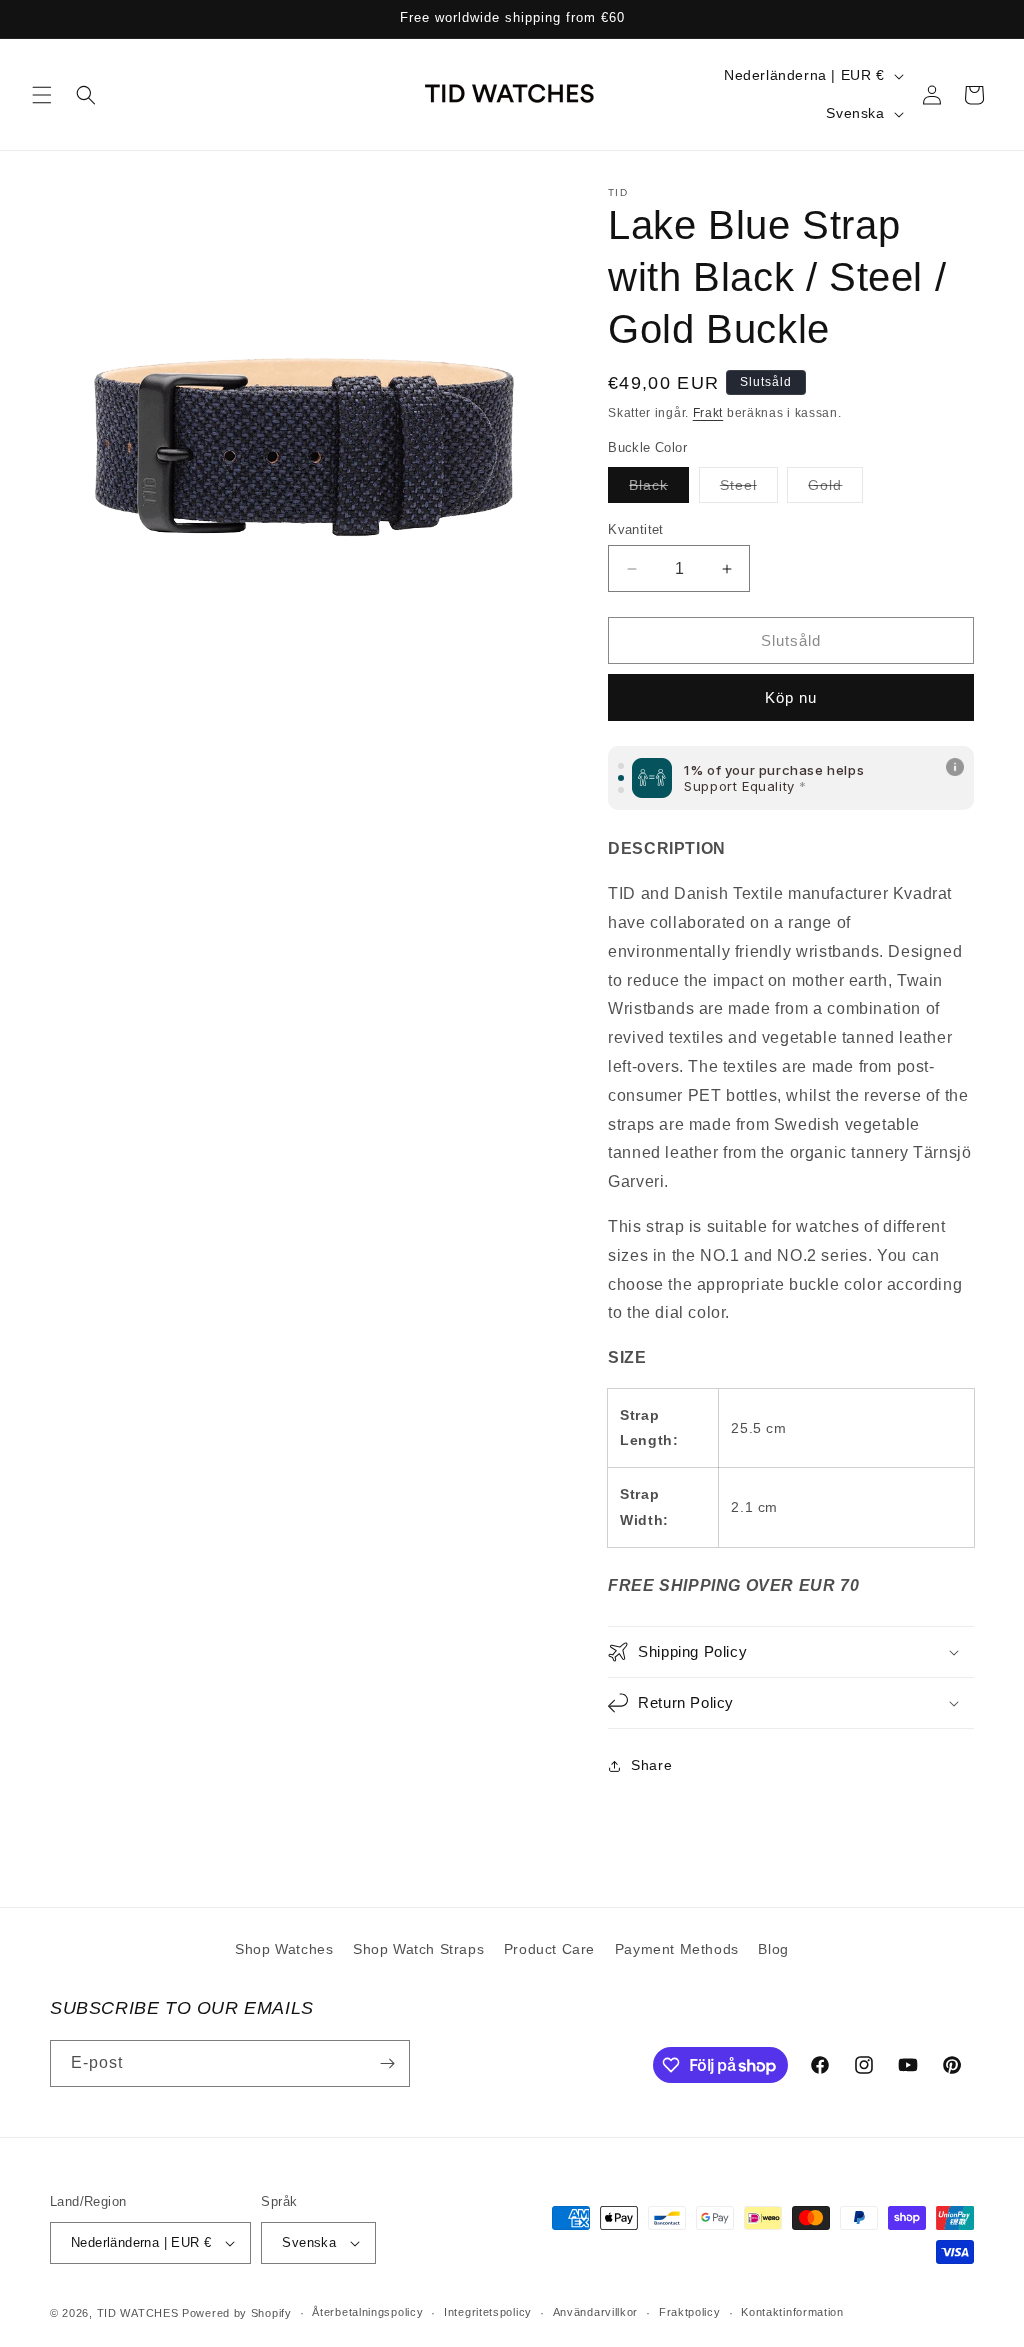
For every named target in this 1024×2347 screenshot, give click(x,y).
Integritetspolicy (488, 2312)
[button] (42, 95)
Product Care (549, 1949)
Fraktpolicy (690, 2312)
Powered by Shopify (237, 2313)
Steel (749, 489)
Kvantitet (636, 529)
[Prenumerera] (387, 2063)
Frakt (708, 413)
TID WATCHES (138, 2313)
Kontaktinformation (792, 2312)
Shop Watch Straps (418, 1949)
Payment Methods (677, 1949)
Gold (835, 489)
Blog (773, 1949)
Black (659, 489)
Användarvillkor (596, 2312)
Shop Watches (284, 1949)
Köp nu (791, 697)
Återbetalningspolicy (367, 2312)
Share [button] (651, 1765)
